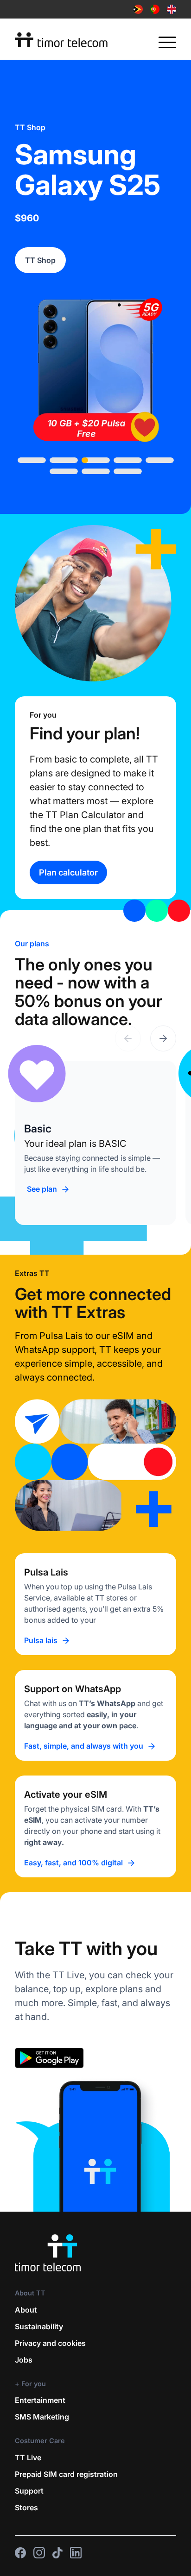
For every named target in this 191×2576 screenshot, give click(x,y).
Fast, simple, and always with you (84, 1746)
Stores (26, 2507)
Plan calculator (68, 872)
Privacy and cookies (50, 2343)
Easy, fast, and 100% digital (73, 1863)
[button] (163, 1038)
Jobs (24, 2360)
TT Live (28, 2457)
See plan (42, 1189)
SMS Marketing (42, 2417)
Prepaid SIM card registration (66, 2474)
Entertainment (40, 2400)
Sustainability (39, 2326)
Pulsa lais (41, 1640)
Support (29, 2491)
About (26, 2310)
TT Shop (40, 260)
